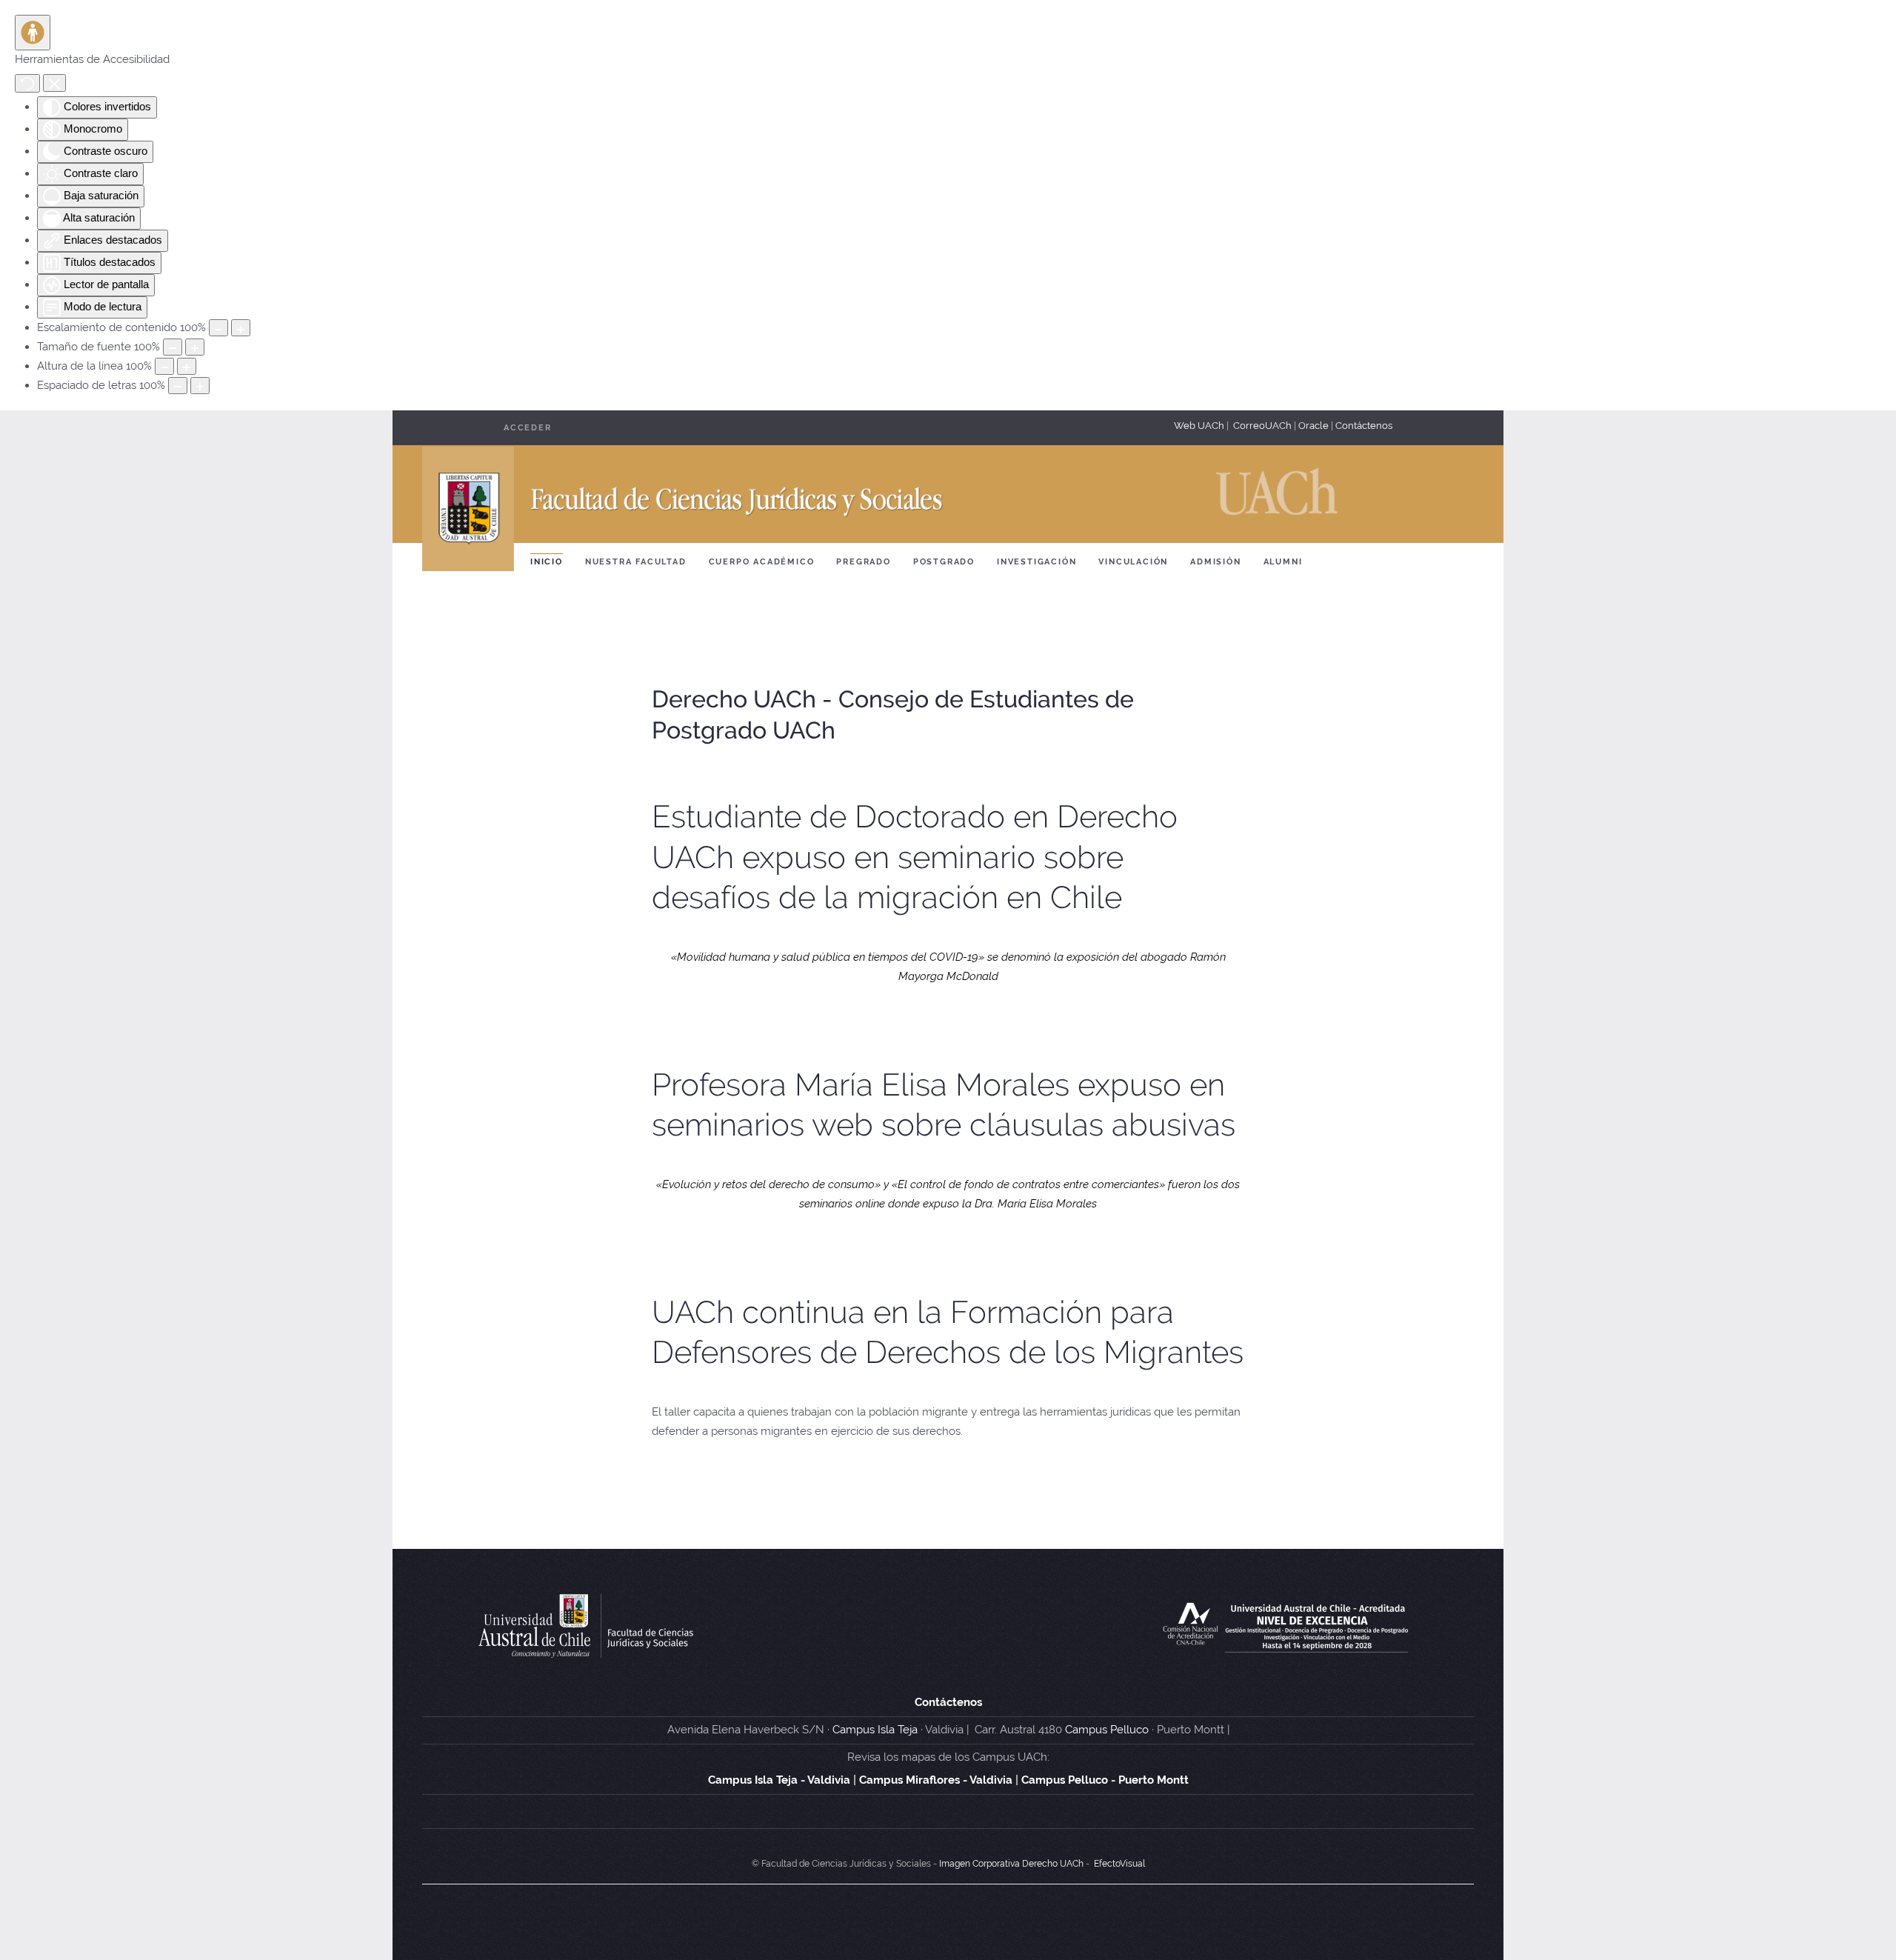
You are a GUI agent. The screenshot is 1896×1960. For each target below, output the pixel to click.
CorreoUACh (1262, 426)
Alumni (1283, 562)
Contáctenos (1364, 426)
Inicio (547, 562)
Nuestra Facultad (636, 562)
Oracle (1313, 426)
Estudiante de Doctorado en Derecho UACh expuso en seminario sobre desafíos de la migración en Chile (915, 857)
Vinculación (1133, 562)
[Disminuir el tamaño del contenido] (218, 328)
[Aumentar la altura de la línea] (187, 366)
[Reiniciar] (27, 83)
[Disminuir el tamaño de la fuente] (173, 347)
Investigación (1037, 562)
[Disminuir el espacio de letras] (178, 386)
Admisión (1215, 562)
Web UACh (1200, 426)
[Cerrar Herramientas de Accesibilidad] (54, 83)
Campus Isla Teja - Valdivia (779, 1780)
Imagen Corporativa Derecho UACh (1011, 1864)
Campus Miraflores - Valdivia (936, 1780)
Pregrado (863, 562)
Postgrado (944, 562)
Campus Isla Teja (875, 1730)
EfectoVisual (1119, 1864)
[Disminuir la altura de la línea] (164, 366)
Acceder (528, 428)
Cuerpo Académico (762, 562)
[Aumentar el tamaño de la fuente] (195, 347)
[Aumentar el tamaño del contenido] (241, 328)
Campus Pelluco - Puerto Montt (1105, 1780)
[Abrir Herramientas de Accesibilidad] (33, 33)
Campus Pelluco (1107, 1730)
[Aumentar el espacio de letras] (200, 386)
